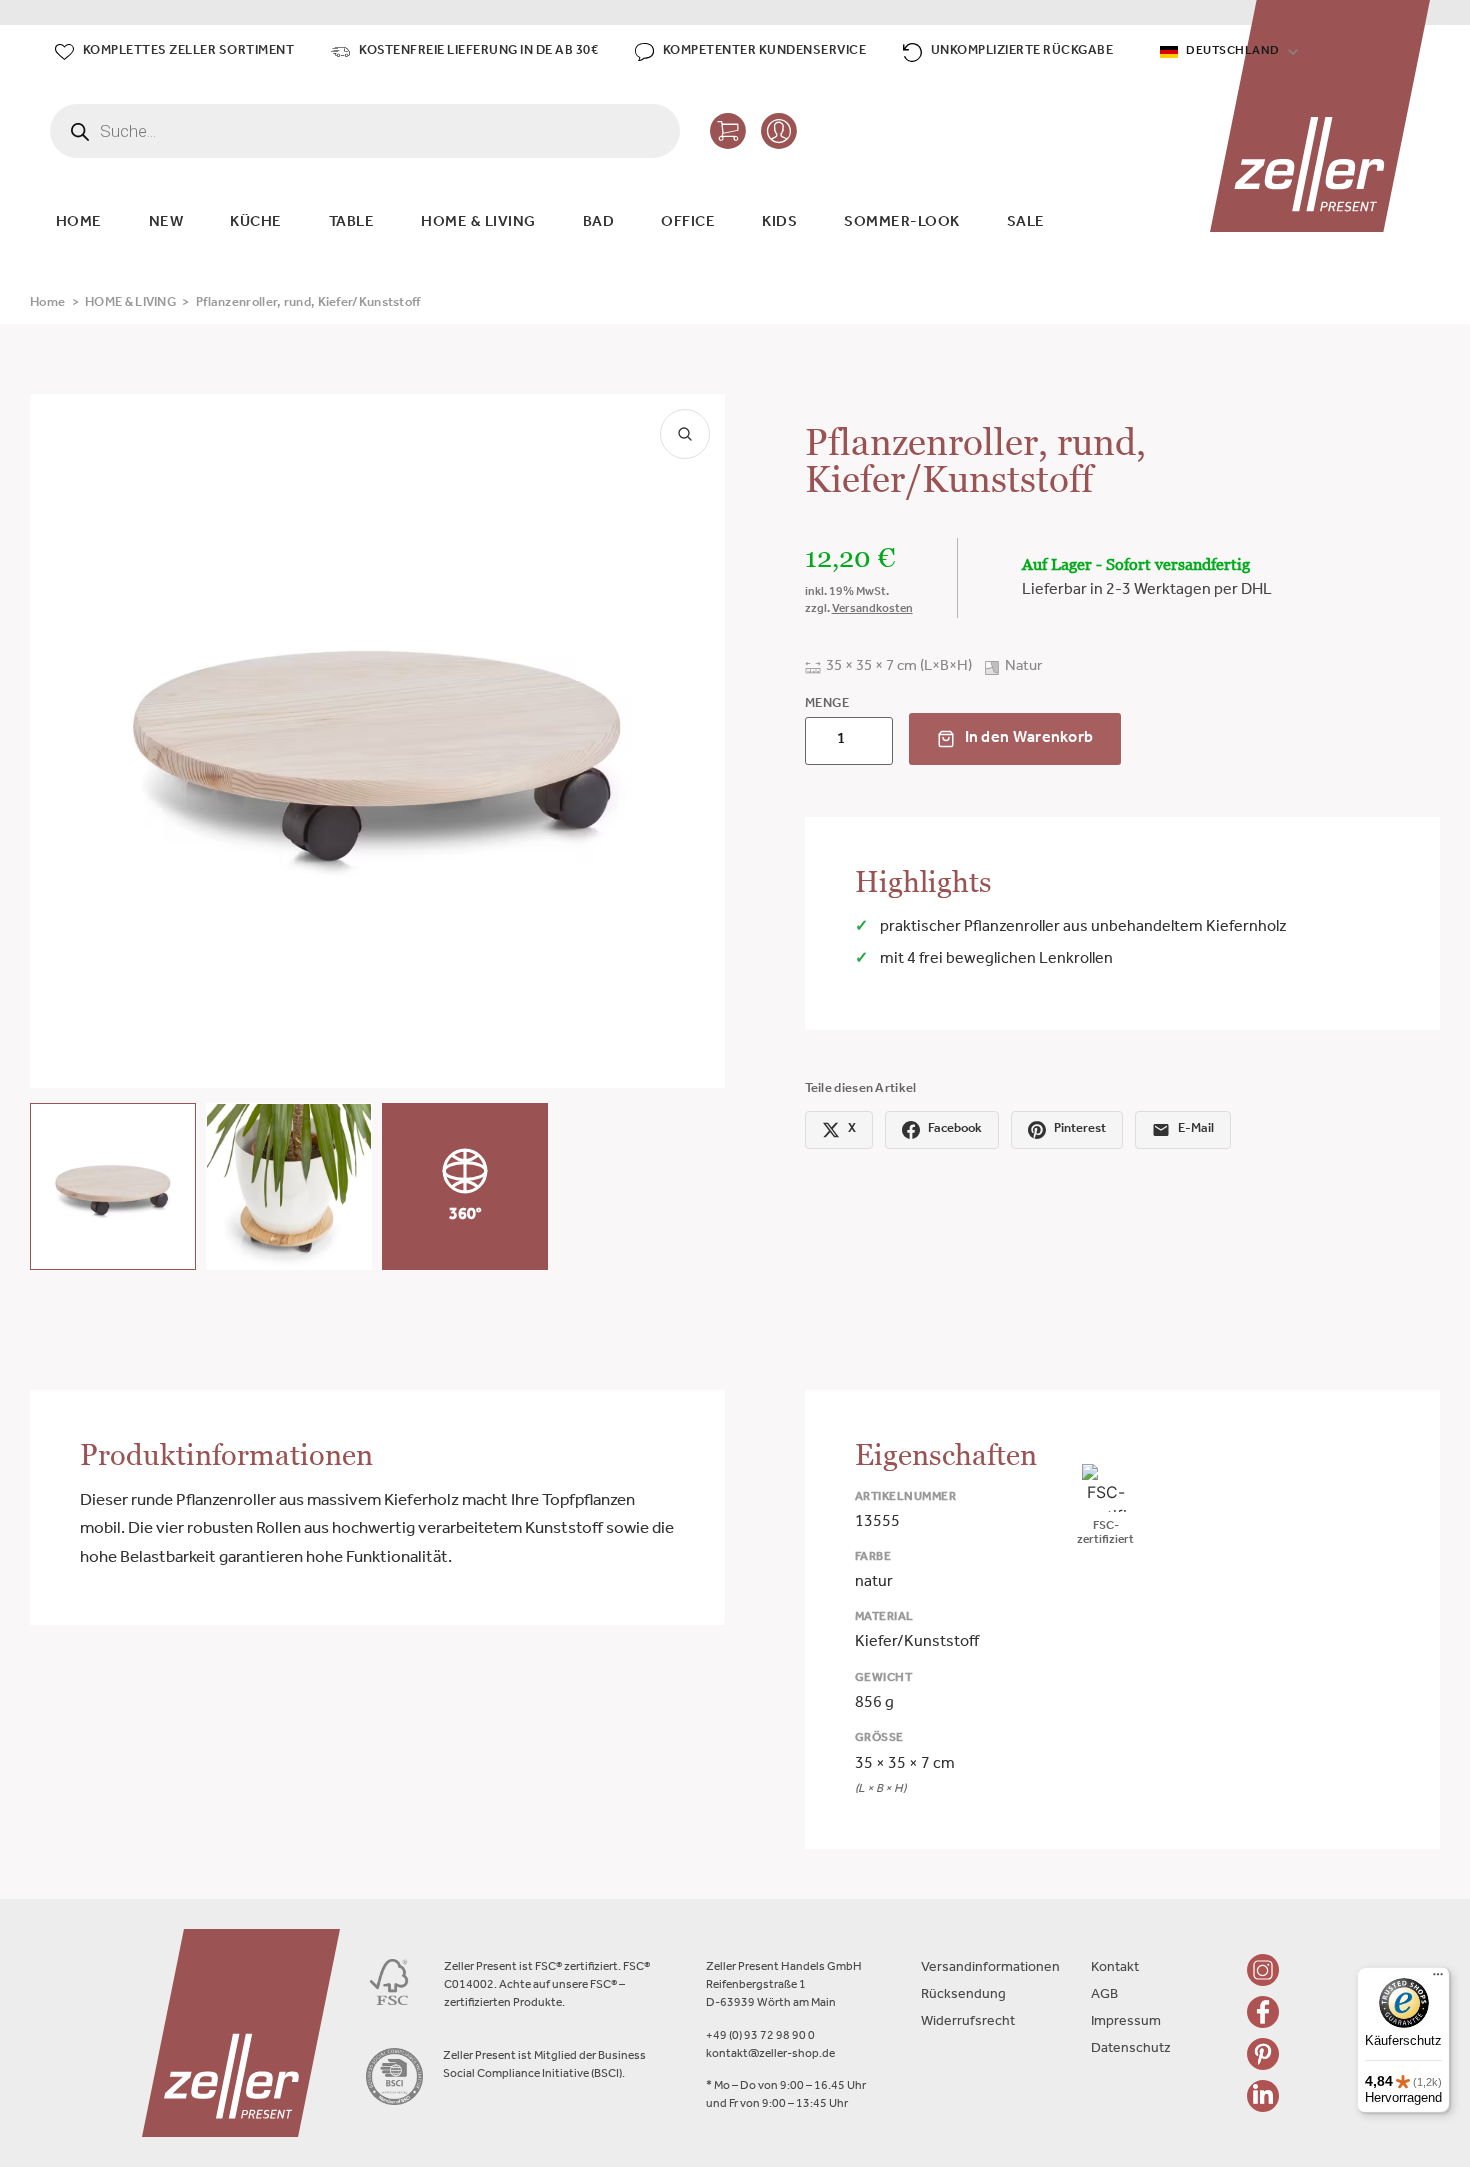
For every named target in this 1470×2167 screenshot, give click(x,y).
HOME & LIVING (478, 223)
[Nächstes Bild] (693, 741)
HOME (79, 223)
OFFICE (688, 223)
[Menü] (1438, 1979)
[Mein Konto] (779, 131)
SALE (1026, 223)
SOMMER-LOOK (902, 223)
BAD (599, 223)
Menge (827, 704)
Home (47, 303)
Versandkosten (872, 610)
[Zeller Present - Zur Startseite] (1320, 116)
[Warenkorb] (728, 131)
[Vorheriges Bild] (62, 741)
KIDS (779, 223)
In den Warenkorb (1029, 739)
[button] (113, 1186)
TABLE (352, 223)
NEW (166, 223)
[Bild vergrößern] (685, 434)
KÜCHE (256, 223)
